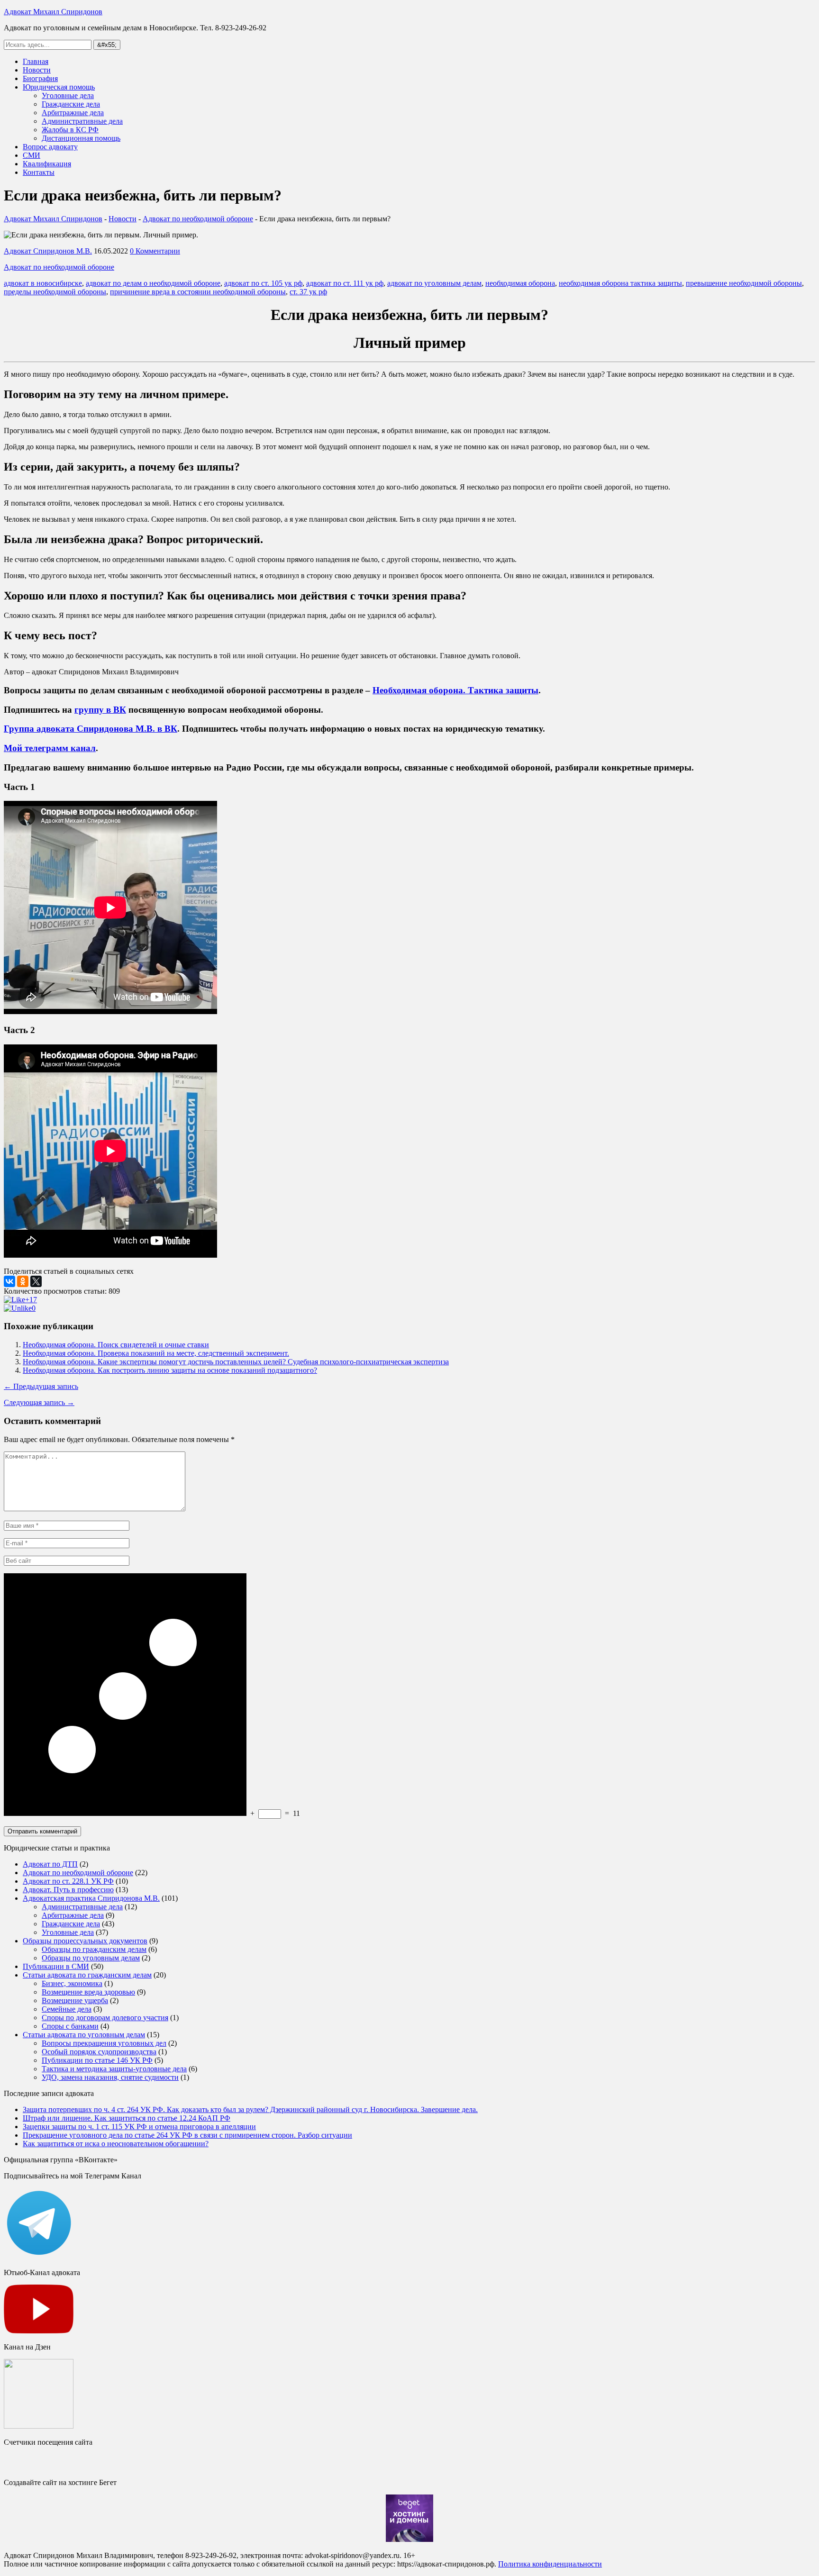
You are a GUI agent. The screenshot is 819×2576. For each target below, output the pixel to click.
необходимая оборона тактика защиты (620, 283)
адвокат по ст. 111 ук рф (345, 283)
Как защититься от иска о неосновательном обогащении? (116, 2144)
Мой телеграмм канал (50, 748)
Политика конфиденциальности (550, 2564)
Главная (36, 61)
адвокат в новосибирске (43, 283)
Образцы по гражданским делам (94, 1949)
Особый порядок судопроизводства (99, 2052)
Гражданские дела (71, 104)
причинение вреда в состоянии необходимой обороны (198, 292)
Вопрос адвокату (50, 147)
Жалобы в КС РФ (70, 130)
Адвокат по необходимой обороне (59, 267)
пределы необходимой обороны (55, 292)
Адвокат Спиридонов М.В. (48, 251)
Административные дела (82, 121)
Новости (37, 70)
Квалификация (47, 164)
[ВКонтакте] (9, 1281)
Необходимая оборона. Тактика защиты (455, 690)
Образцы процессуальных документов (85, 1941)
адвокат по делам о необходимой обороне (153, 283)
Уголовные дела (68, 95)
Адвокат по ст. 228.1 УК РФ (68, 1881)
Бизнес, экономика (72, 1983)
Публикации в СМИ (56, 1966)
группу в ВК (100, 710)
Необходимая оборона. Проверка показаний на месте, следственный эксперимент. (156, 1353)
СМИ (32, 155)
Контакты (39, 172)
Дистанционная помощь (81, 138)
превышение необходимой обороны (744, 283)
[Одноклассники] (23, 1281)
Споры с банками (70, 2026)
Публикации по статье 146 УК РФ (97, 2060)
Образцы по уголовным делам (91, 1958)
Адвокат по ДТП (50, 1864)
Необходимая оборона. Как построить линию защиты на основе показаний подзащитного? (170, 1370)
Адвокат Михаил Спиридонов (53, 12)
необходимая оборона (520, 283)
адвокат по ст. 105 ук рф (263, 283)
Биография (40, 78)
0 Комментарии (155, 251)
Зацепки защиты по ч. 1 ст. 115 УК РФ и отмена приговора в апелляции (139, 2127)
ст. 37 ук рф (308, 292)
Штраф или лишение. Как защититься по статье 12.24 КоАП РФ (127, 2118)
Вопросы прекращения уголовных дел (104, 2043)
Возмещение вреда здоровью (88, 1992)
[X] (36, 1281)
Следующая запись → (39, 1402)
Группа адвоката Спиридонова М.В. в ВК (91, 729)
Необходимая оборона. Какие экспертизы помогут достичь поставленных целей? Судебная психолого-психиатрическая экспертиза (236, 1362)
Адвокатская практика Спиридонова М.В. (91, 1898)
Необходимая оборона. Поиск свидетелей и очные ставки (116, 1345)
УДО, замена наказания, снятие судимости (110, 2077)
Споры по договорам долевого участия (105, 2018)
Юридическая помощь (59, 87)
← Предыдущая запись (41, 1386)
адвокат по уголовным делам (434, 283)
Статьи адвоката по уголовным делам (84, 2035)
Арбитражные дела (73, 113)
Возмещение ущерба (75, 2000)
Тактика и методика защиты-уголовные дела (114, 2069)
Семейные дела (67, 2009)
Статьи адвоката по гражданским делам (87, 1975)
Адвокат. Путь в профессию (68, 1890)
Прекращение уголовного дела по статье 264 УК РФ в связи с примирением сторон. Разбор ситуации (187, 2135)
